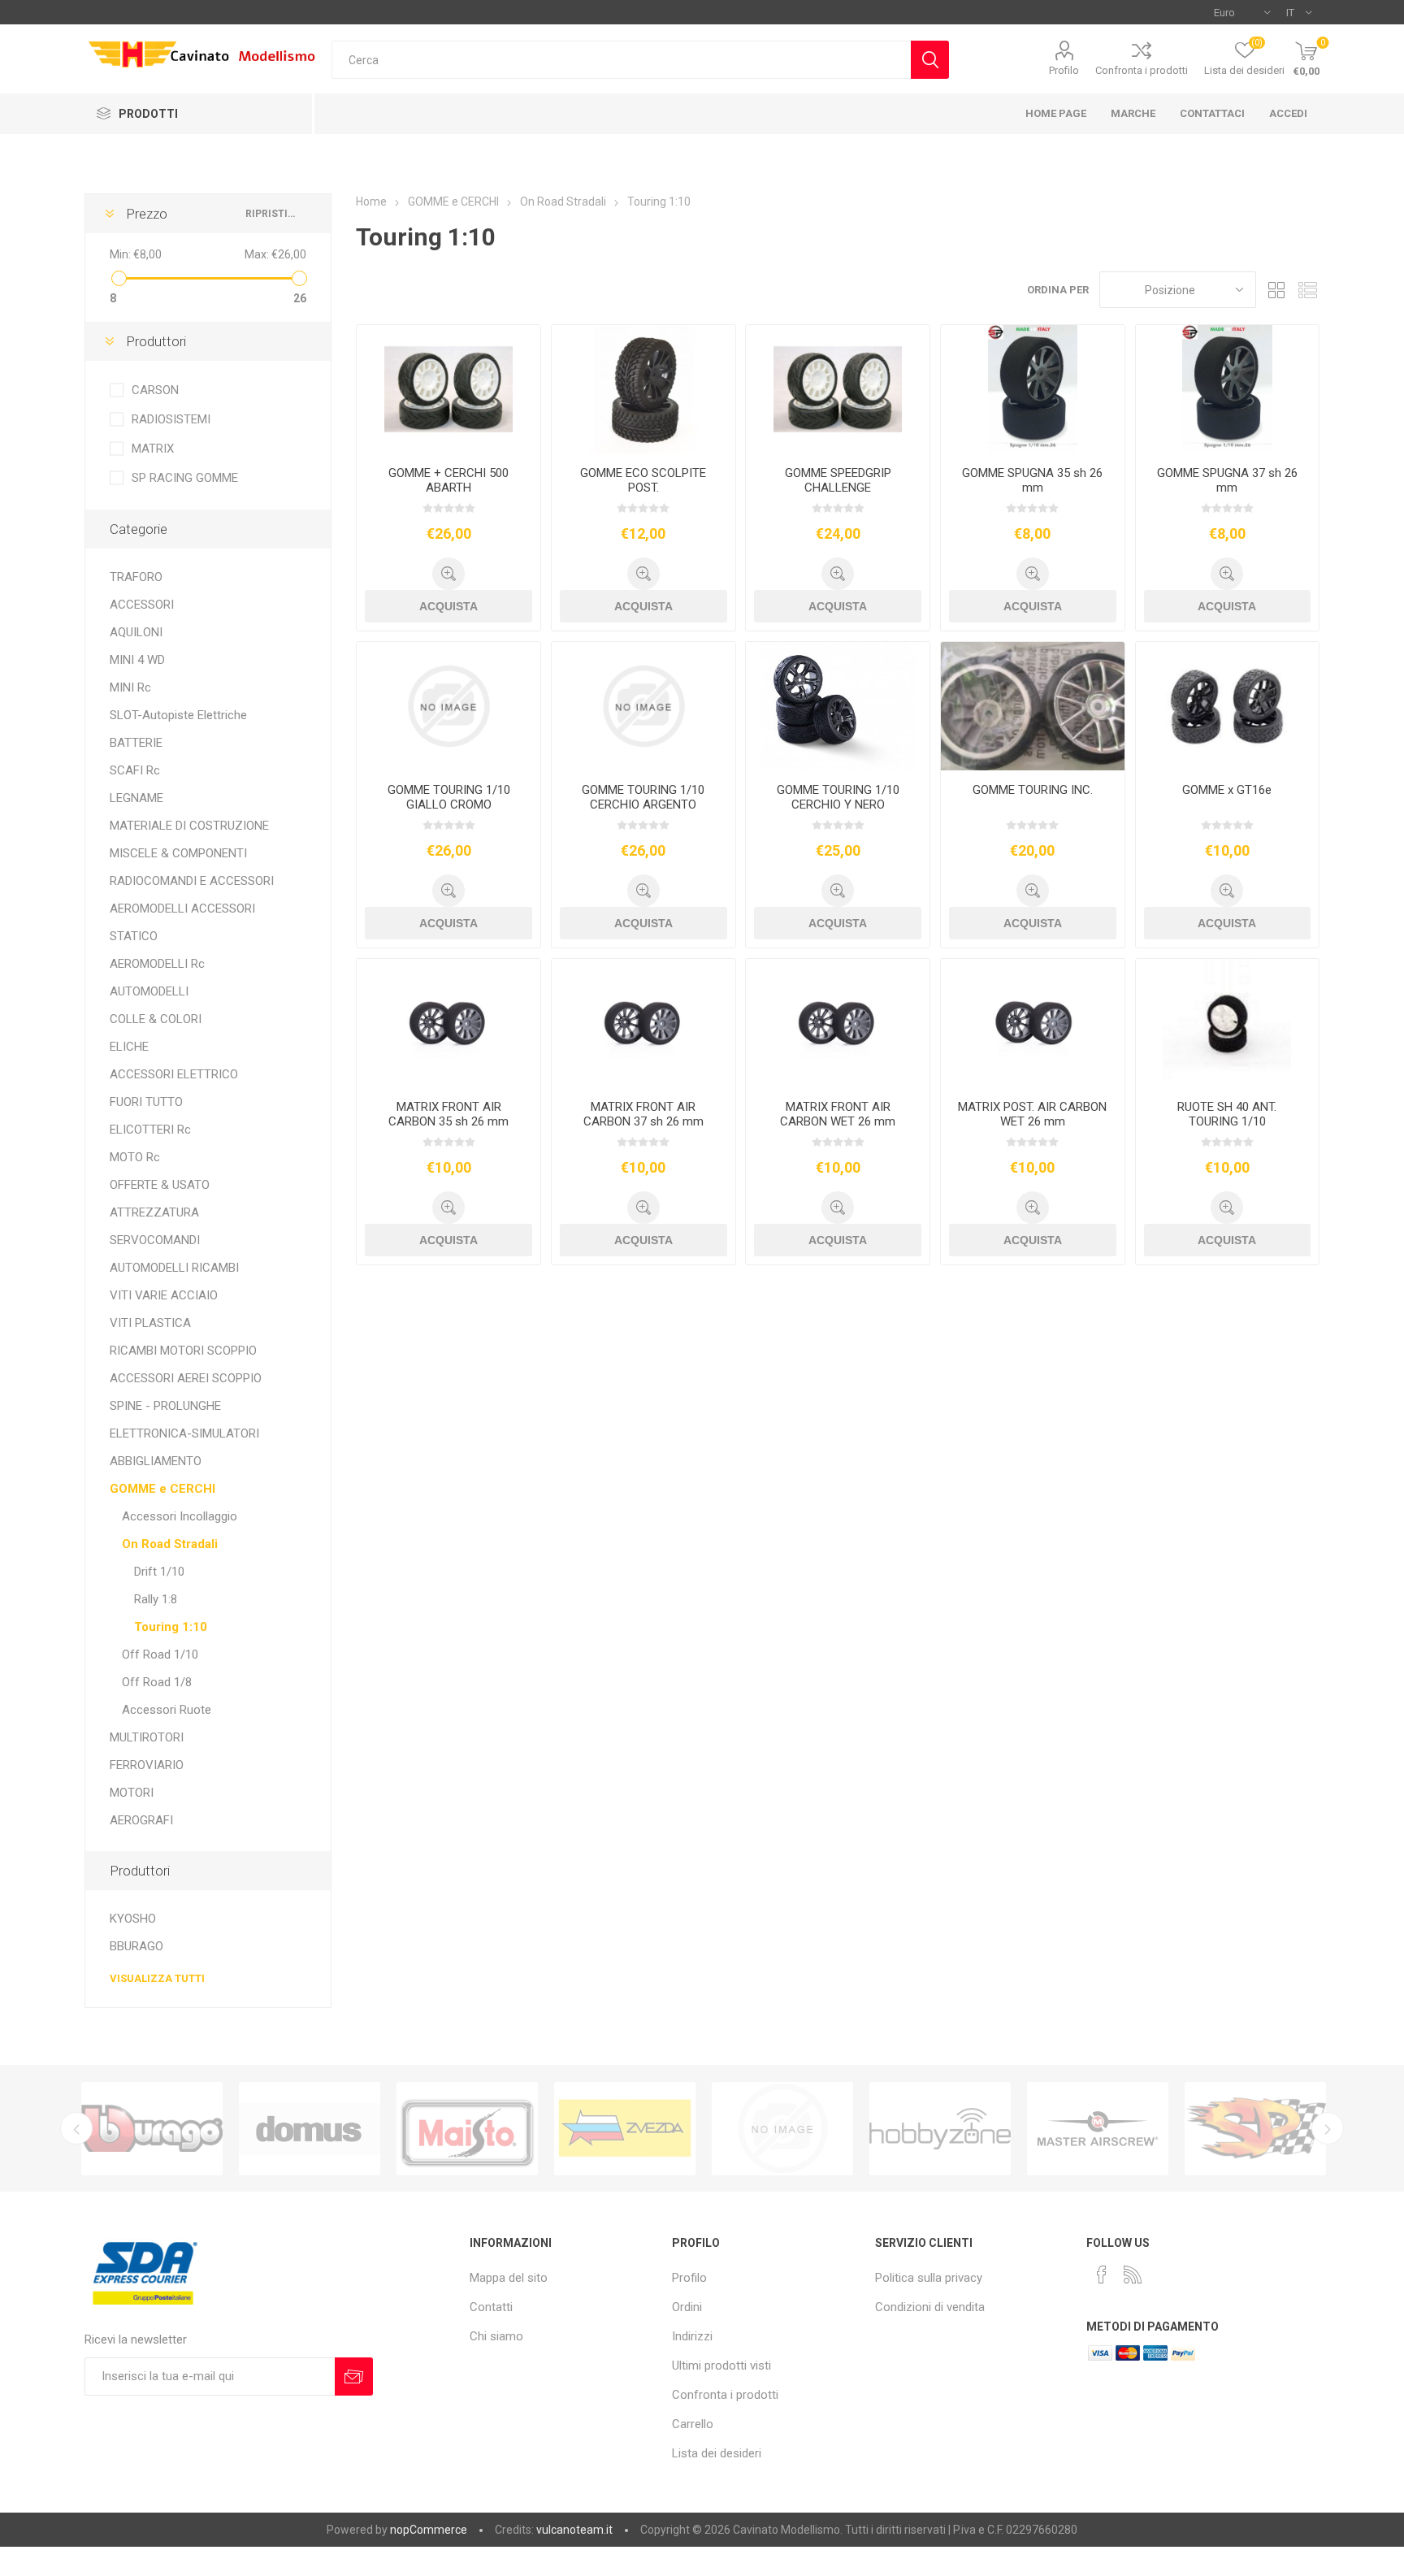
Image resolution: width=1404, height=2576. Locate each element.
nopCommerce (429, 2530)
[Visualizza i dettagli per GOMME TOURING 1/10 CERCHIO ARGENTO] (643, 706)
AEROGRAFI (141, 1820)
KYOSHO (133, 1919)
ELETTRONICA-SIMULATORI (184, 1433)
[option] (152, 2129)
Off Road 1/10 (160, 1654)
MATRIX (153, 449)
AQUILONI (136, 632)
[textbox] (621, 60)
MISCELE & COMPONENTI (178, 853)
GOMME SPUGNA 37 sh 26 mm (1227, 480)
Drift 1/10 (159, 1572)
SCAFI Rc (135, 770)
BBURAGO (136, 1946)
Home (371, 202)
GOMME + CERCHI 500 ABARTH (448, 480)
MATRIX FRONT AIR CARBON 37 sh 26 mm (643, 1114)
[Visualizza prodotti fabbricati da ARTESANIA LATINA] (1255, 2129)
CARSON (155, 390)
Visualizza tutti (157, 1978)
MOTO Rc (135, 1157)
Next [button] (1328, 2128)
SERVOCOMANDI (155, 1240)
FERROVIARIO (147, 1765)
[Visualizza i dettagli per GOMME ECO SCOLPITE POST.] (643, 389)
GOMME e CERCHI (162, 1489)
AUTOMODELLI (149, 991)
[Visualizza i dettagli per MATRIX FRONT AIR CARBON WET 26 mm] (838, 1023)
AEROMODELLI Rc (157, 964)
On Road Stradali (170, 1544)
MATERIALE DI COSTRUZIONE (189, 826)
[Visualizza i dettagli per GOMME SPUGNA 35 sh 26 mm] (1033, 389)
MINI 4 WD (137, 660)
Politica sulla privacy (929, 2278)
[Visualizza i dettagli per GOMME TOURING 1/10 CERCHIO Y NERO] (838, 706)
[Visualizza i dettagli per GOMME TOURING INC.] (1033, 706)
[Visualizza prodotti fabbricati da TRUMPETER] (625, 2129)
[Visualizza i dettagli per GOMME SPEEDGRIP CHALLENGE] (838, 389)
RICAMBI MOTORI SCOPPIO (183, 1351)
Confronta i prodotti (1142, 70)
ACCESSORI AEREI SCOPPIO (186, 1378)
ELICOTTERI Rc (150, 1130)
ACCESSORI (142, 605)
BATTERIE (136, 743)
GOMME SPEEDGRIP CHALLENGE (838, 480)
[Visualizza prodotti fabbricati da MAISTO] (310, 2129)
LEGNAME (136, 798)
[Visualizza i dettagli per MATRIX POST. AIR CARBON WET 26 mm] (1033, 1023)
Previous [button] (76, 2128)
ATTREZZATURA (154, 1212)
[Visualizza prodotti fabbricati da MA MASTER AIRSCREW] (940, 2129)
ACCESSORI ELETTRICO (174, 1074)
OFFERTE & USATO (160, 1185)
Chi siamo (496, 2336)
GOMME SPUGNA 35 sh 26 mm (1032, 480)
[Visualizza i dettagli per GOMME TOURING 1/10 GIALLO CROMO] (448, 706)
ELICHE (129, 1047)
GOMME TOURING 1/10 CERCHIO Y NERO (838, 797)
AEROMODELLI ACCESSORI (182, 909)
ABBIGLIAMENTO (156, 1461)
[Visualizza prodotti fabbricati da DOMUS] (152, 2129)
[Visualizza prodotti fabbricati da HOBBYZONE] (782, 2129)
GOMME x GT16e (1227, 790)
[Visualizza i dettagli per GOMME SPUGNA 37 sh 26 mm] (1228, 389)
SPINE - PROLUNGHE (165, 1406)
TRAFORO (136, 577)
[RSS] (1133, 2275)
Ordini (687, 2307)
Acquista (448, 606)
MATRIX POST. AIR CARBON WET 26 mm (1032, 1114)
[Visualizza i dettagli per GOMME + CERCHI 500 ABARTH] (448, 389)
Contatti (491, 2307)
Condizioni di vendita (930, 2307)
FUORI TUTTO (146, 1102)
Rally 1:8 (156, 1599)
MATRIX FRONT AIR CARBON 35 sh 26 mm (448, 1114)
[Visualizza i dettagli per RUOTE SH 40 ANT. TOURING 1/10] (1228, 1023)
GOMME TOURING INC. (1033, 790)
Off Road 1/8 (157, 1682)
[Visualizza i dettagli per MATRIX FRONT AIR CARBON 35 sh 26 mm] (448, 1023)
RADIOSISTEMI (171, 419)
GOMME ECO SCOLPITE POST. (643, 480)
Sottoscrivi (354, 2377)
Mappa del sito (509, 2278)
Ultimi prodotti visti (721, 2366)
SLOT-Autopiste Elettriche (178, 715)
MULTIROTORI (147, 1737)
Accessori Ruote (167, 1710)
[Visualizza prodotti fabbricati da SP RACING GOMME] (1098, 2129)
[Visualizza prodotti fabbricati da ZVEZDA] (467, 2129)
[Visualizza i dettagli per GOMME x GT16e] (1228, 706)
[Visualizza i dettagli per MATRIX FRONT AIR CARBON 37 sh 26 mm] (643, 1023)
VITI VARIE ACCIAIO (164, 1295)
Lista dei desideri (717, 2453)
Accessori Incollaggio (180, 1516)
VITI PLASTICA (150, 1323)
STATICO (134, 936)
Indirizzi (692, 2336)
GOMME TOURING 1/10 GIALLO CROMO (449, 797)
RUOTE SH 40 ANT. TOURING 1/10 (1227, 1114)
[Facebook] (1102, 2275)
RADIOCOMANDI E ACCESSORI (192, 881)
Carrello (693, 2424)
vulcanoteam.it (574, 2530)
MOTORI (132, 1793)
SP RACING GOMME (185, 478)
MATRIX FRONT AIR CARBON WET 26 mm (838, 1114)
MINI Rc (130, 687)
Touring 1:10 (171, 1627)
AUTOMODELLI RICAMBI (174, 1268)
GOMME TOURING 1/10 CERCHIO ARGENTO (643, 797)
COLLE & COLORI (156, 1019)
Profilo (1064, 70)
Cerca (930, 60)
